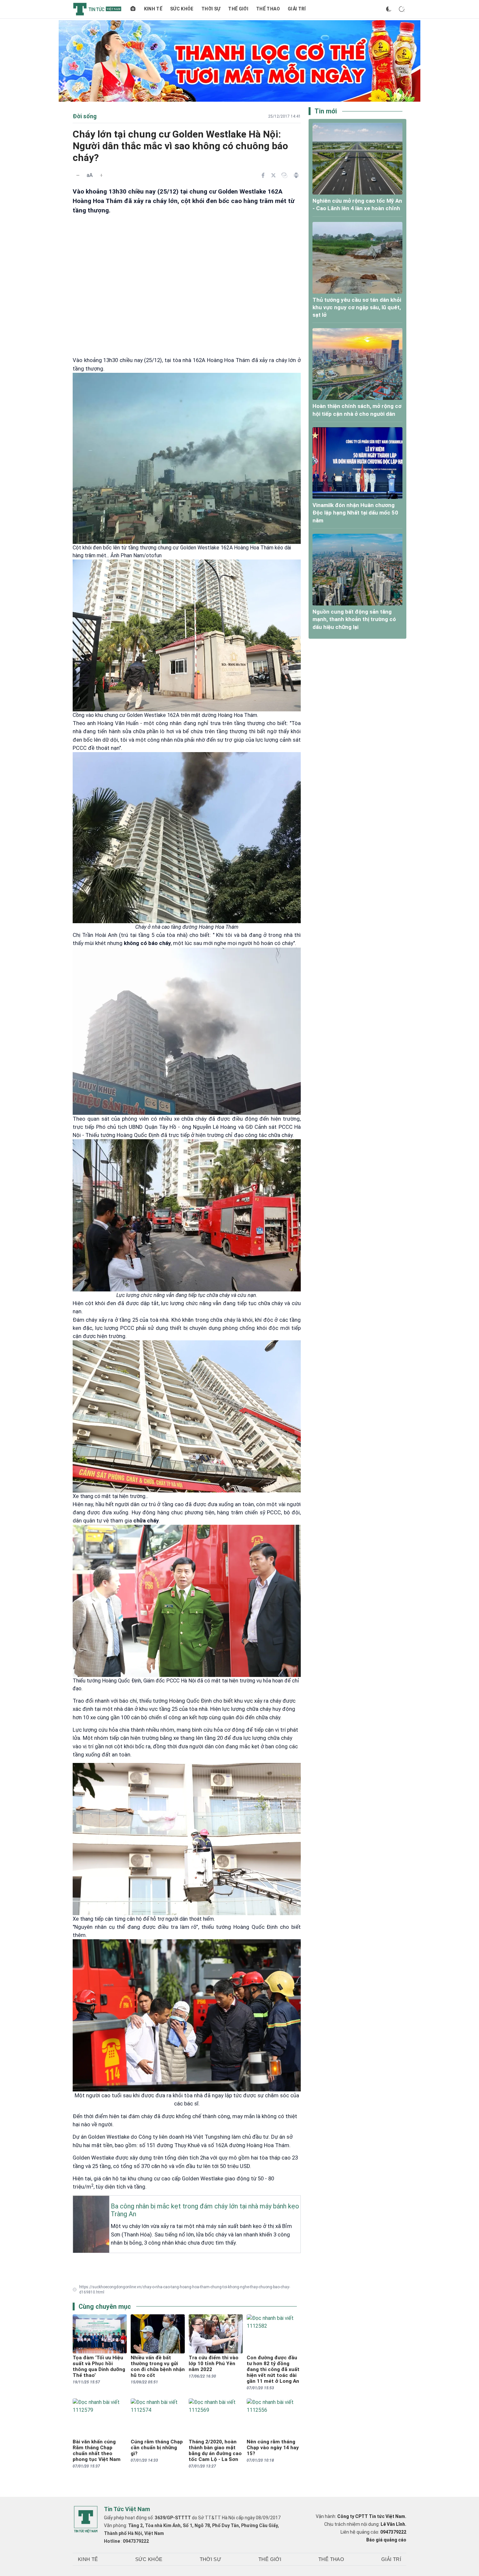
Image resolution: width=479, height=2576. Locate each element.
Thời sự (211, 9)
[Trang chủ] (133, 9)
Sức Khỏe (182, 9)
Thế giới (238, 9)
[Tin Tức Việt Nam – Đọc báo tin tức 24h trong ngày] (97, 9)
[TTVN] (86, 2520)
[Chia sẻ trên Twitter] (273, 175)
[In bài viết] (296, 175)
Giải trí (297, 9)
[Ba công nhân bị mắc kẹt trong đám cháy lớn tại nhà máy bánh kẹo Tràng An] (75, 2201)
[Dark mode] (389, 9)
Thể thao (268, 9)
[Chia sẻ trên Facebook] (263, 175)
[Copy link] (284, 175)
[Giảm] (78, 175)
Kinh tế (153, 9)
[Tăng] (101, 175)
